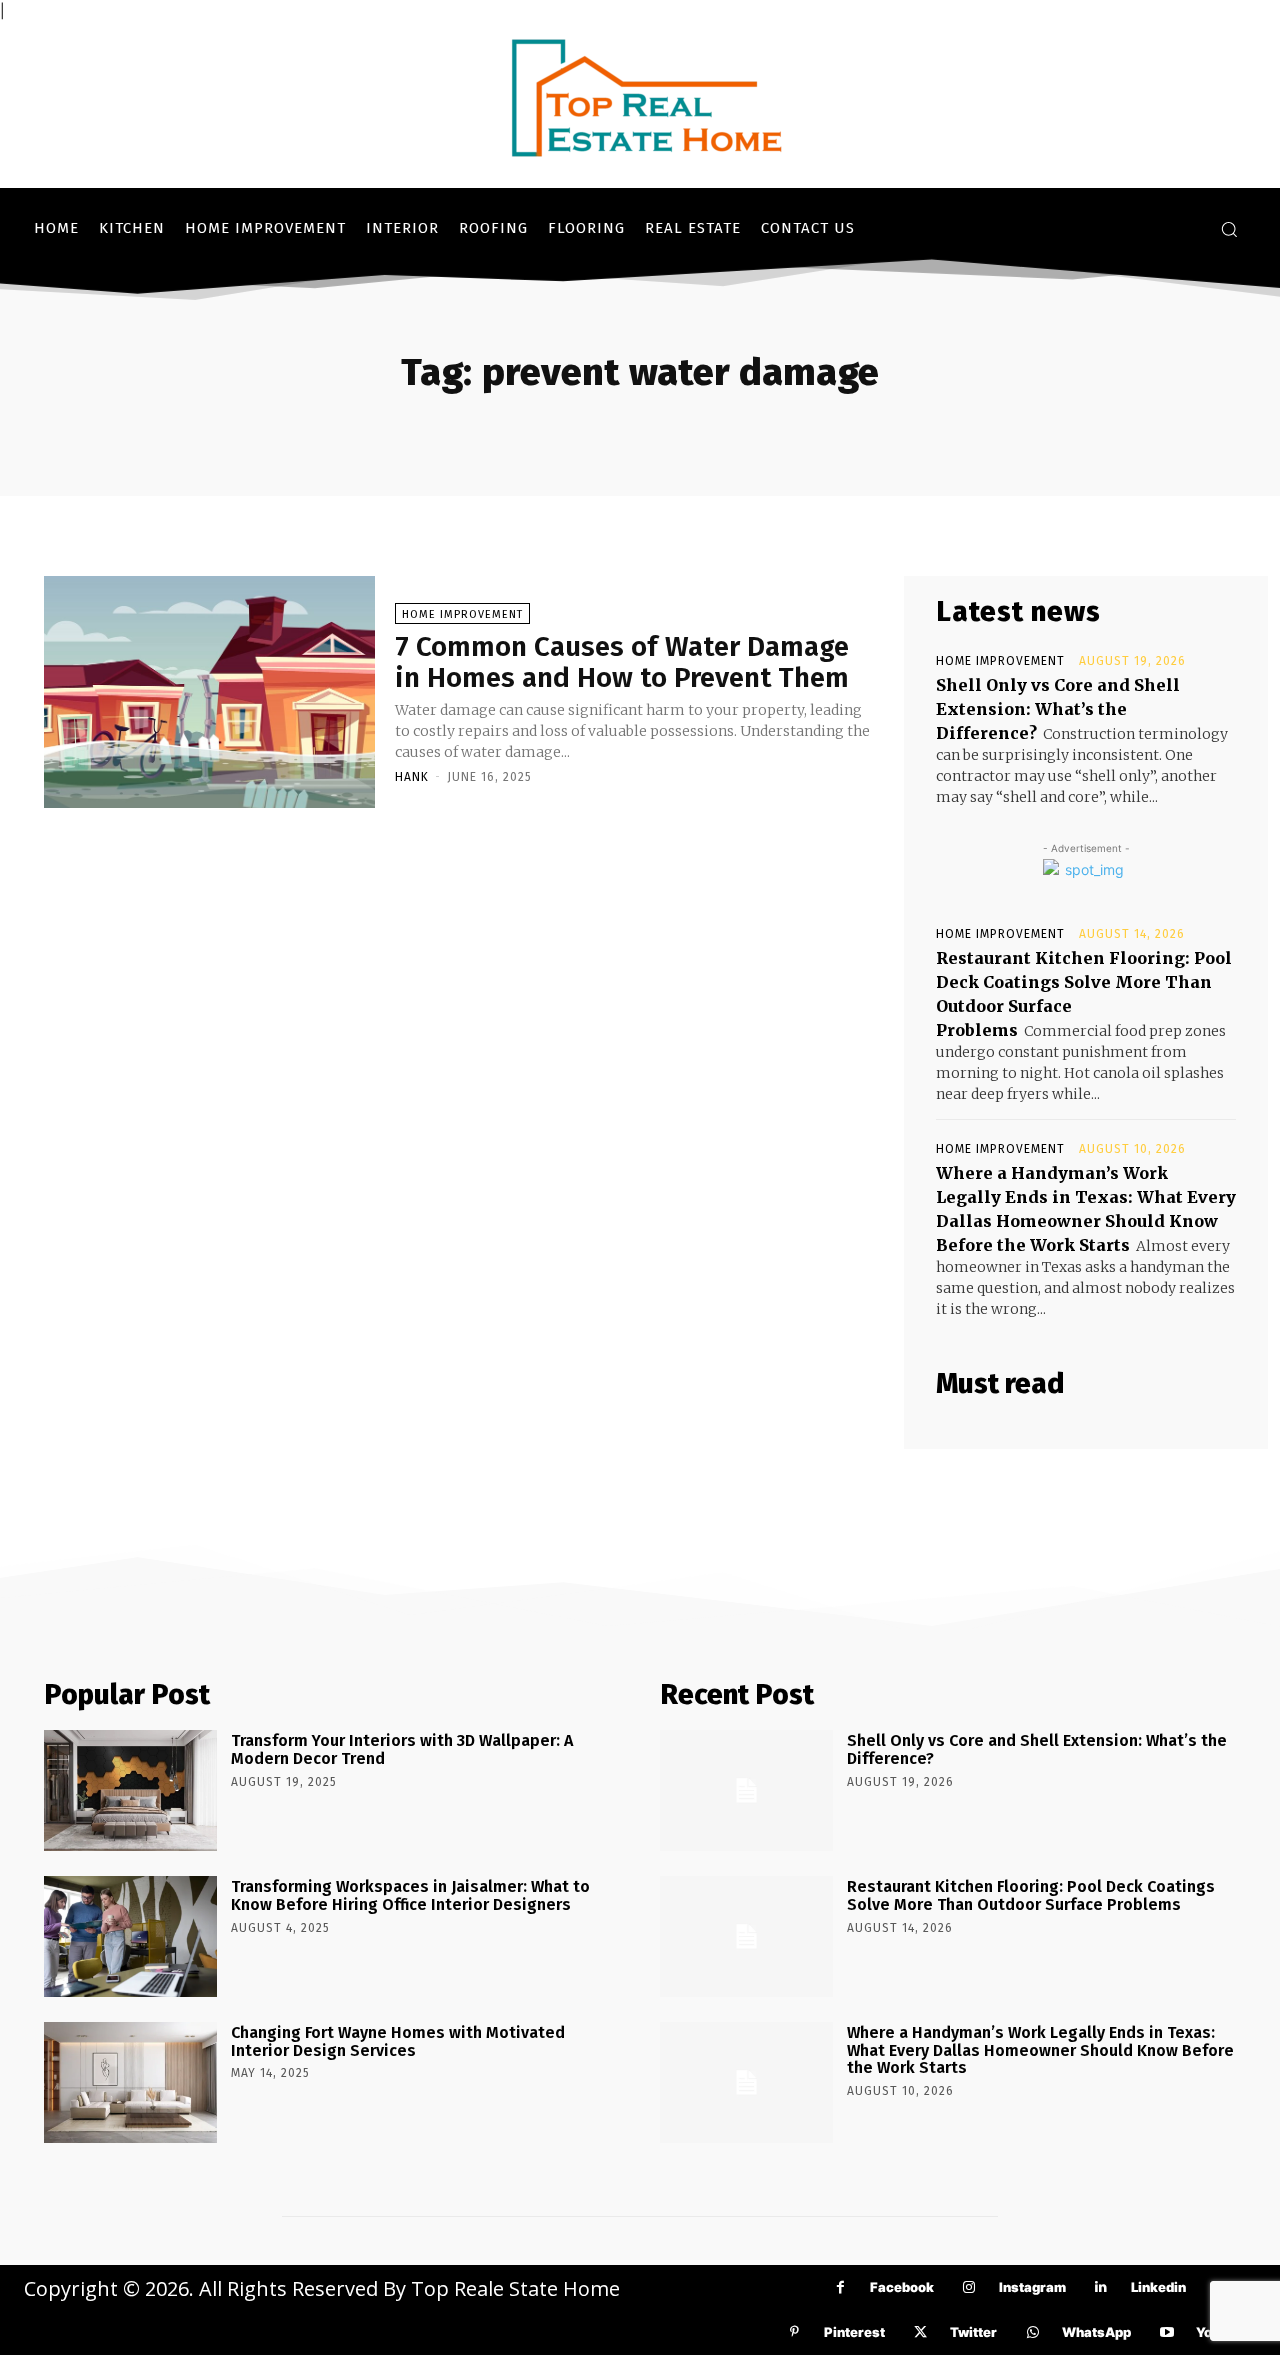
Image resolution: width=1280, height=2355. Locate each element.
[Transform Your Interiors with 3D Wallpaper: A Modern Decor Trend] (130, 1790)
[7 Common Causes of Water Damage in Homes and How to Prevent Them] (209, 692)
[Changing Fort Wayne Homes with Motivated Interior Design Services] (130, 2082)
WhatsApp (1096, 2332)
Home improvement (462, 614)
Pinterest (854, 2332)
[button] (1229, 229)
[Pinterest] (794, 2332)
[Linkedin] (1101, 2287)
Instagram (1032, 2287)
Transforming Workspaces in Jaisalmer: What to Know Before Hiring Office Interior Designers (410, 1895)
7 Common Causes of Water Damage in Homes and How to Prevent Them (622, 662)
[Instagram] (969, 2287)
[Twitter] (920, 2332)
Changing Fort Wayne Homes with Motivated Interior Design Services (398, 2041)
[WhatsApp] (1032, 2332)
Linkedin (1158, 2287)
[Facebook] (840, 2287)
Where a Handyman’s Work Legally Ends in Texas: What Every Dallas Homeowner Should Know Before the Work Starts (1040, 2050)
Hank (412, 777)
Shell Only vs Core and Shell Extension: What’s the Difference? (1058, 709)
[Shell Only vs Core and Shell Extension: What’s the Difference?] (746, 1790)
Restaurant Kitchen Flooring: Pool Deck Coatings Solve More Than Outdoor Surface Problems (1031, 1895)
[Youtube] (1166, 2332)
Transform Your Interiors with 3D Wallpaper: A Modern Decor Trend (402, 1749)
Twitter (973, 2332)
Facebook (902, 2287)
